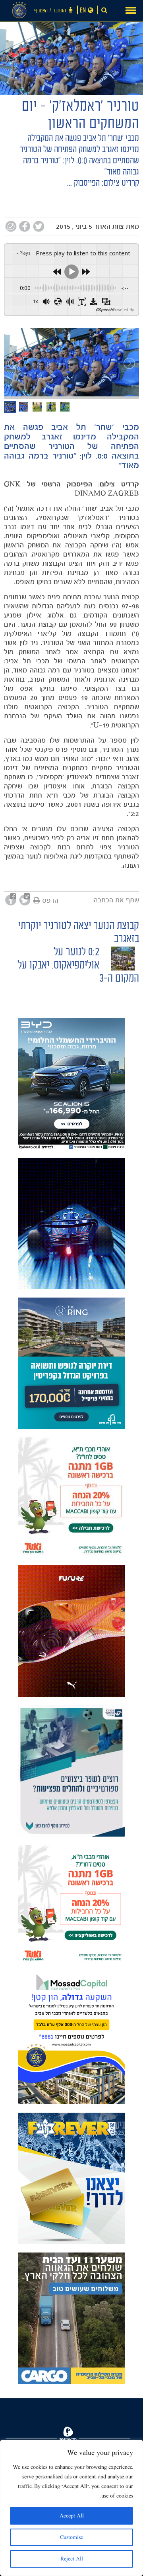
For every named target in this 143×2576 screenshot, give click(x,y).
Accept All (72, 2516)
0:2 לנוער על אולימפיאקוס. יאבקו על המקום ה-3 (78, 966)
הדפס (50, 900)
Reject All (72, 2559)
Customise (71, 2537)
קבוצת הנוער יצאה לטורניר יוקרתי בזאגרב (79, 933)
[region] (71, 2508)
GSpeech (104, 310)
